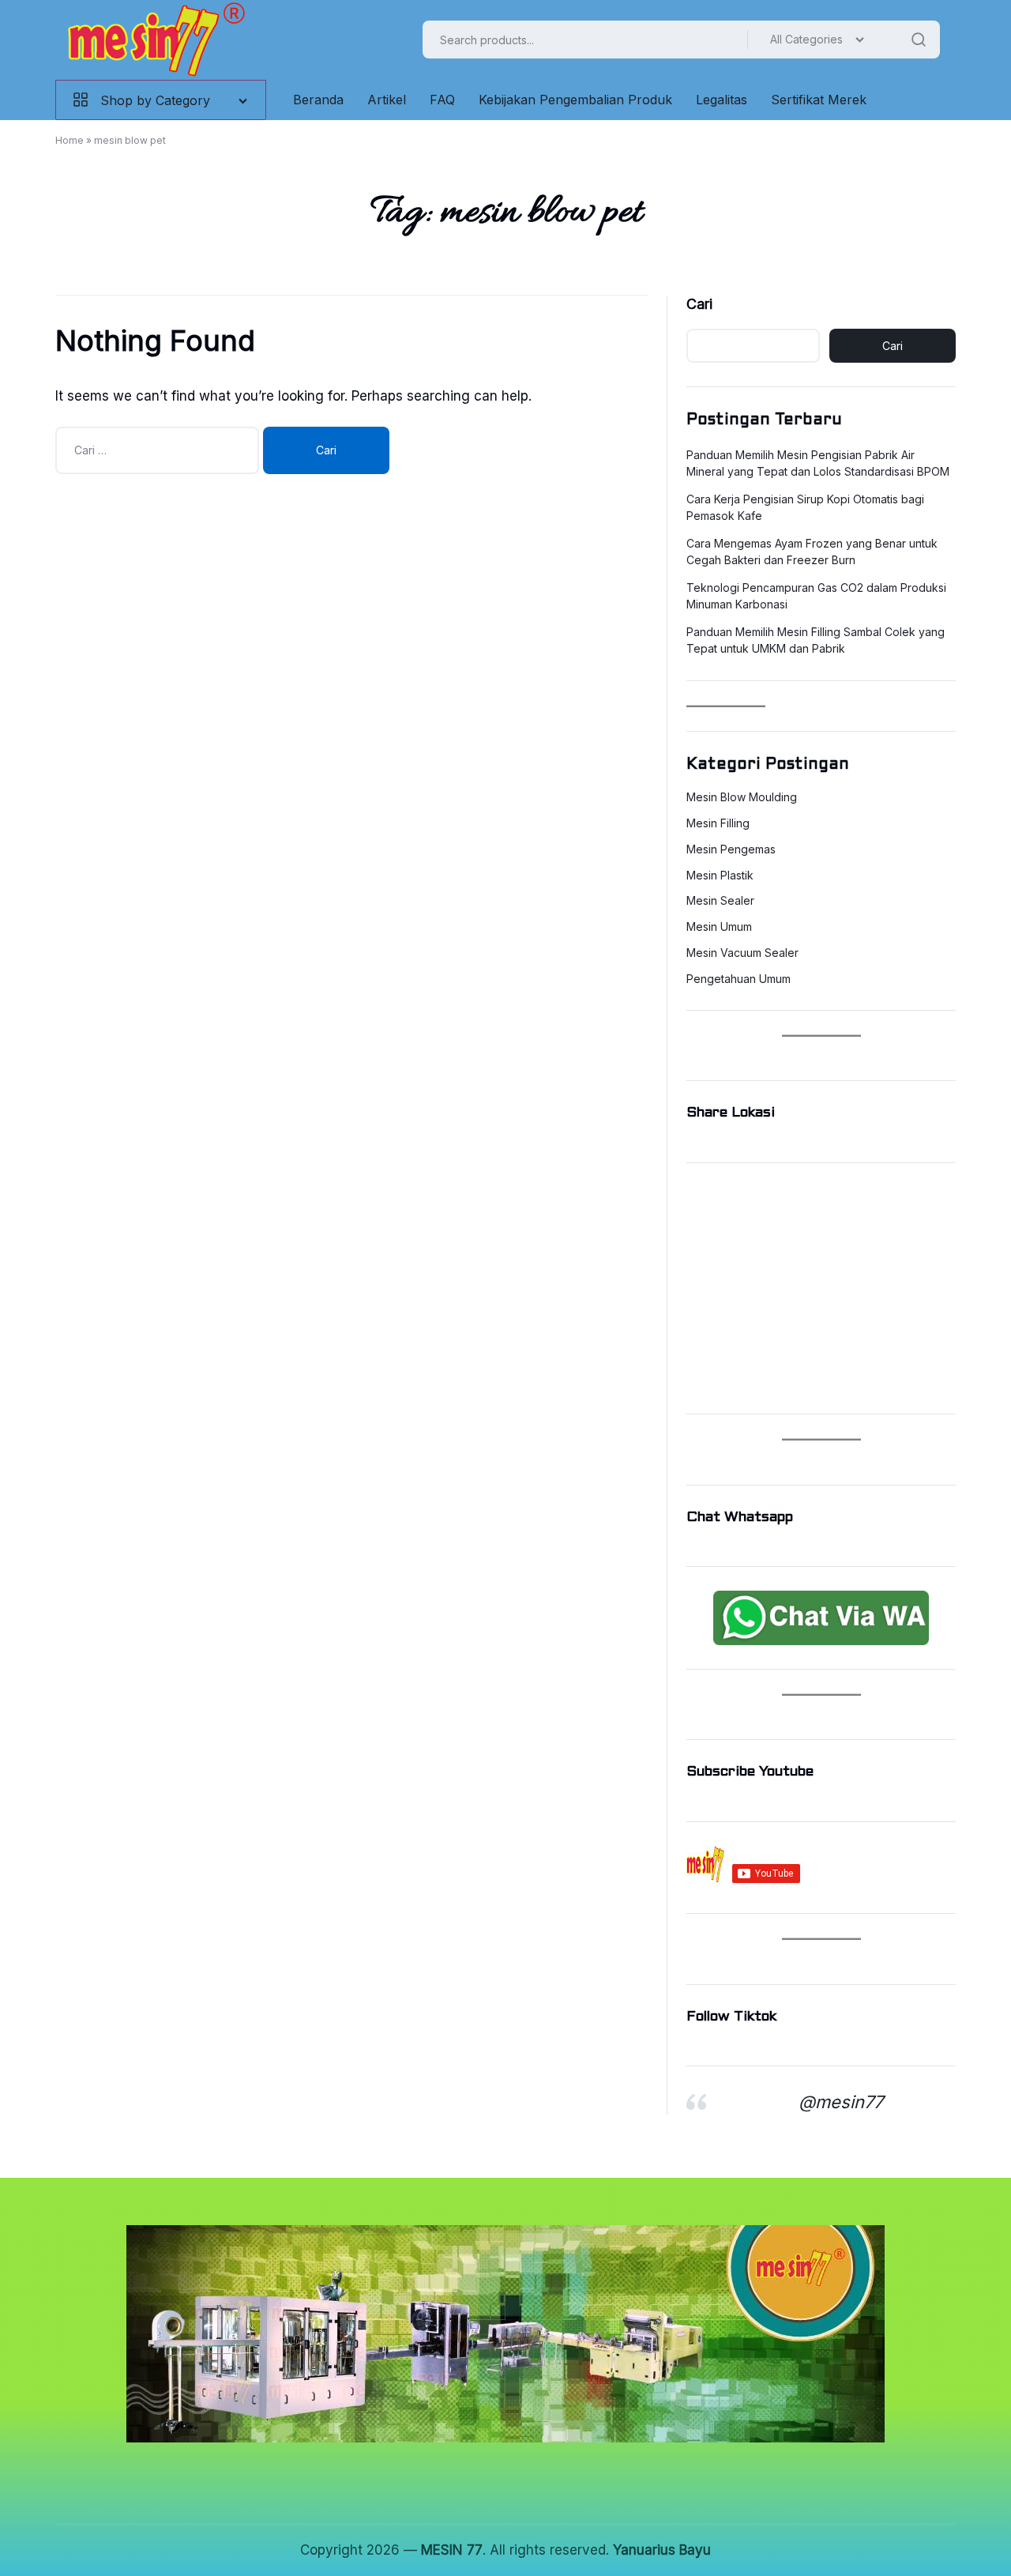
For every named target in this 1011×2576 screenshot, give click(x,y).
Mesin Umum (719, 927)
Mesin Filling (718, 823)
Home (70, 140)
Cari (699, 304)
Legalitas (722, 100)
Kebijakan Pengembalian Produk (575, 100)
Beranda (318, 100)
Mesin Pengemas (731, 849)
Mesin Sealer (720, 901)
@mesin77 (841, 2102)
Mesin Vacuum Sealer (742, 953)
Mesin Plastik (720, 876)
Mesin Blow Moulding (742, 797)
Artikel (387, 100)
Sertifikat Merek (819, 100)
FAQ (442, 100)
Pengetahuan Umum (739, 979)
